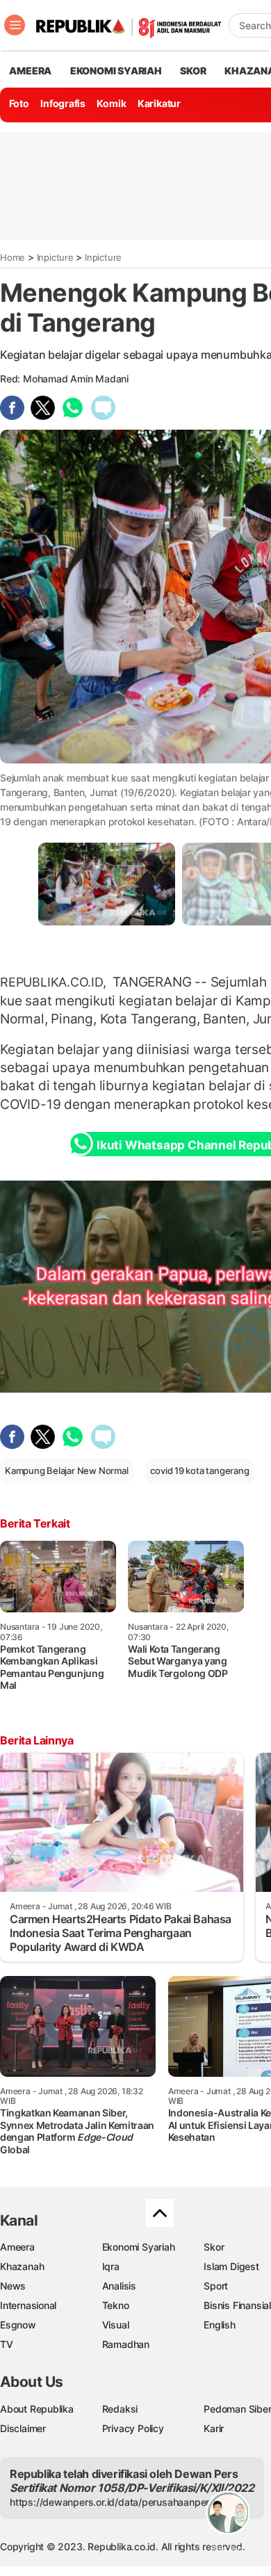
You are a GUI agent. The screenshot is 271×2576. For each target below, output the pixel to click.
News (13, 2286)
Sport (216, 2286)
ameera (30, 71)
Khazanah (22, 2266)
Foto (19, 103)
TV (7, 2344)
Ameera (17, 2247)
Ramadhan (126, 2344)
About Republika (37, 2409)
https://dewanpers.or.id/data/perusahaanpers (112, 2502)
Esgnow (18, 2325)
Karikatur (159, 103)
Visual (116, 2325)
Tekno (116, 2305)
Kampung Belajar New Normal (67, 1471)
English (220, 2325)
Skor (214, 2247)
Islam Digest (231, 2266)
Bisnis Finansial (237, 2305)
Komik (111, 103)
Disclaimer (23, 2428)
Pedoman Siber (237, 2409)
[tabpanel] (107, 884)
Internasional (28, 2305)
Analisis (119, 2286)
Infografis (63, 103)
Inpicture (55, 257)
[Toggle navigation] (15, 25)
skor (193, 71)
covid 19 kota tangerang (199, 1471)
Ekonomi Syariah (116, 71)
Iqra (111, 2266)
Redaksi (120, 2409)
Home (13, 257)
